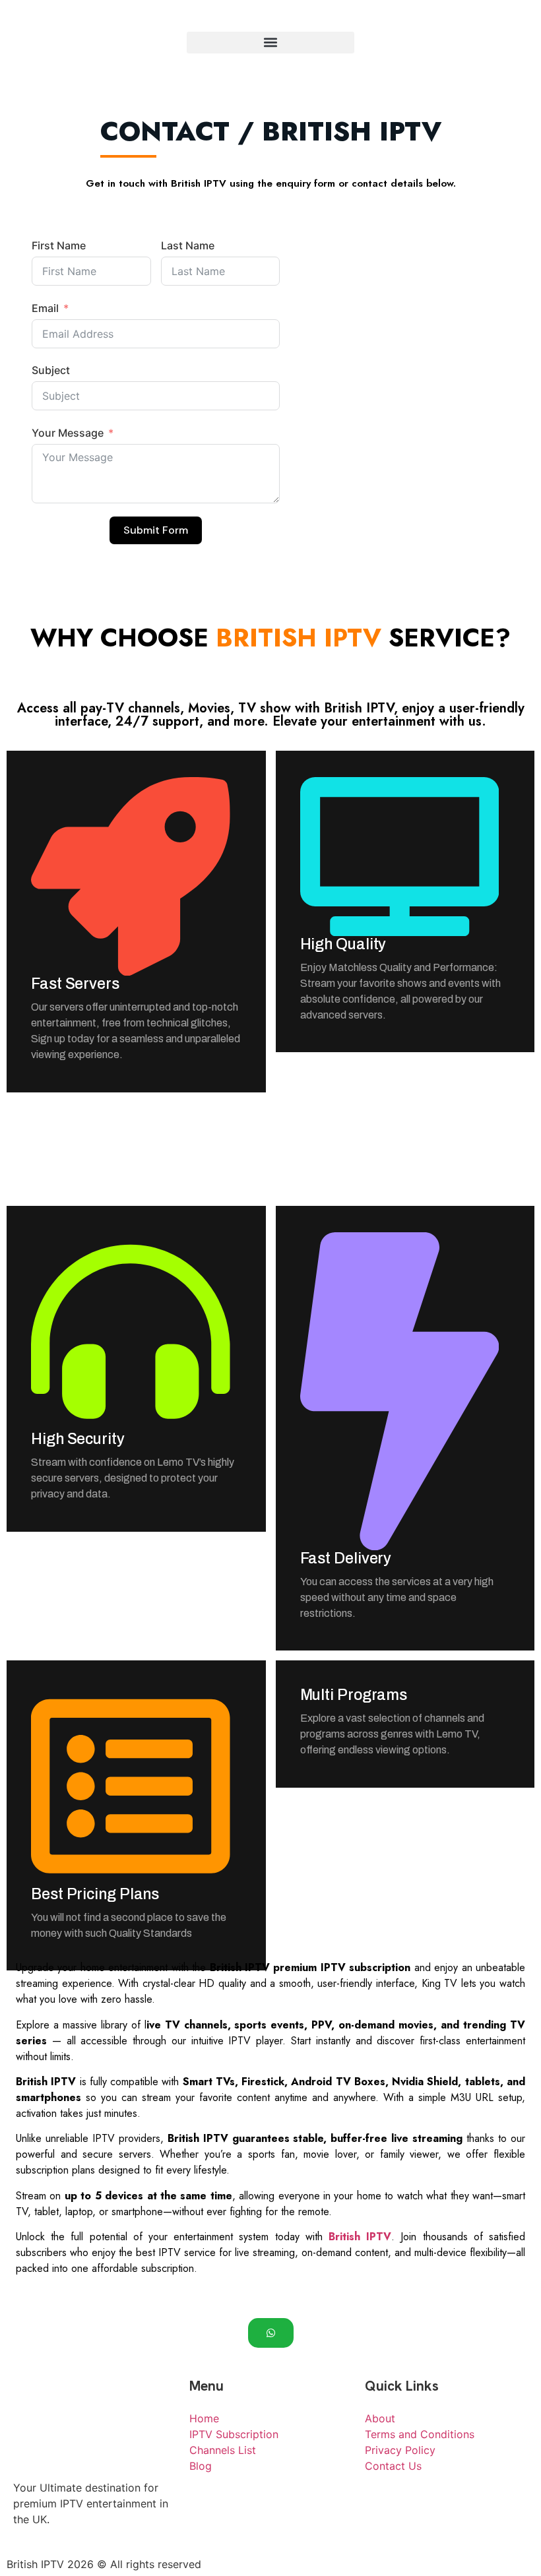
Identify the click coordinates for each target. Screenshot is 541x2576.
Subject (51, 370)
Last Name (188, 245)
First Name (59, 245)
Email (45, 308)
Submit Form (156, 530)
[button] (270, 43)
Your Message (68, 433)
